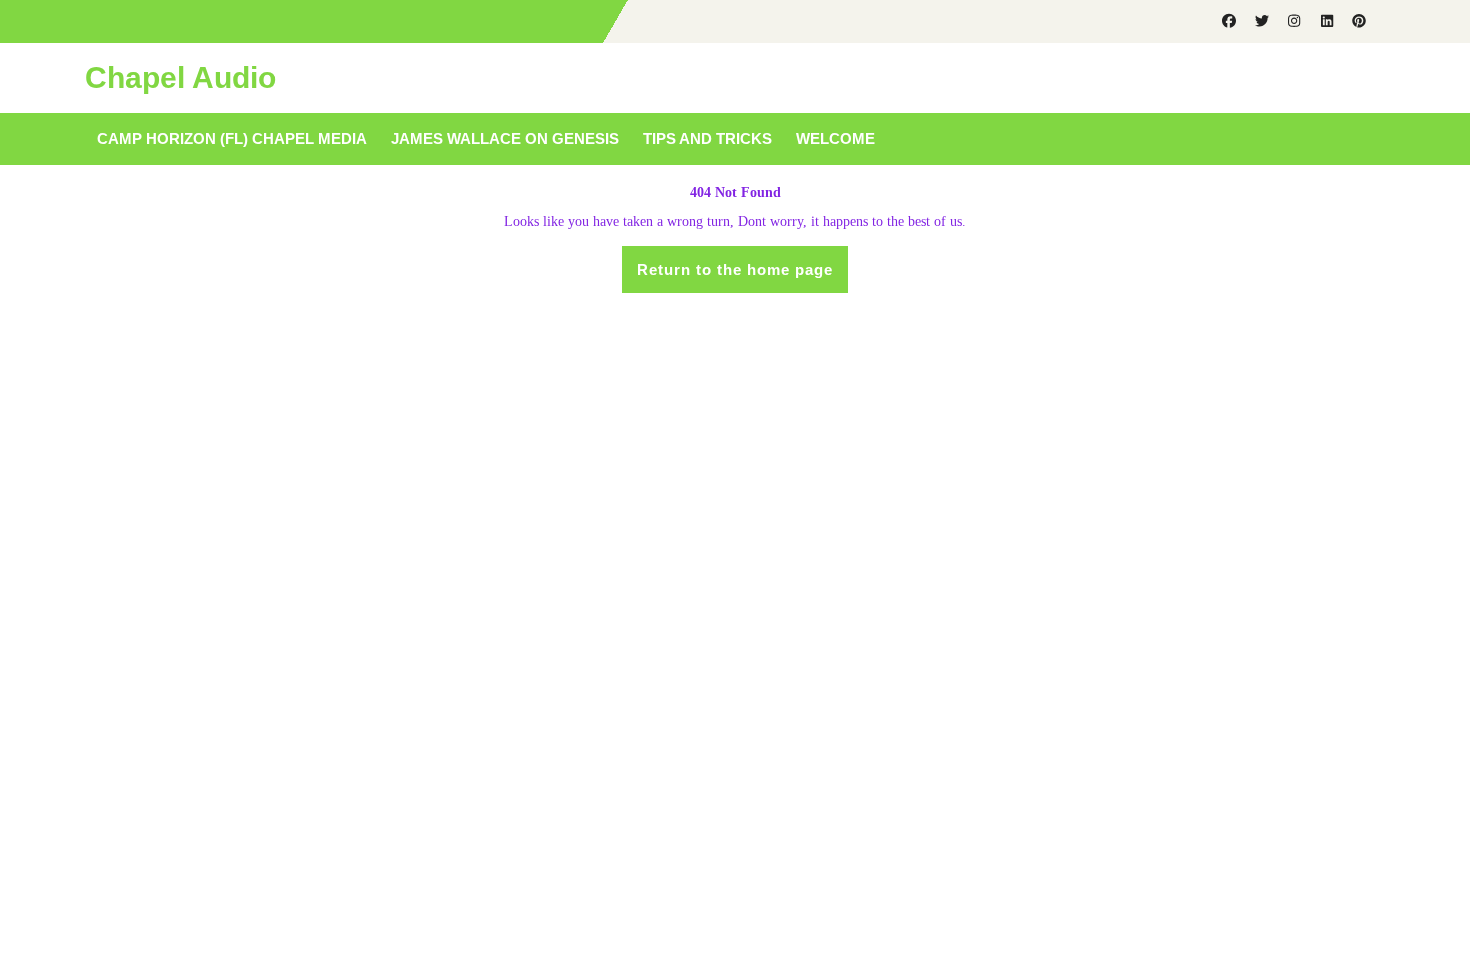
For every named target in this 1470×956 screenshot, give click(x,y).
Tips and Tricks (707, 138)
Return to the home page (742, 276)
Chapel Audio (180, 77)
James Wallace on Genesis (505, 138)
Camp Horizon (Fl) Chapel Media (232, 138)
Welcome (835, 138)
